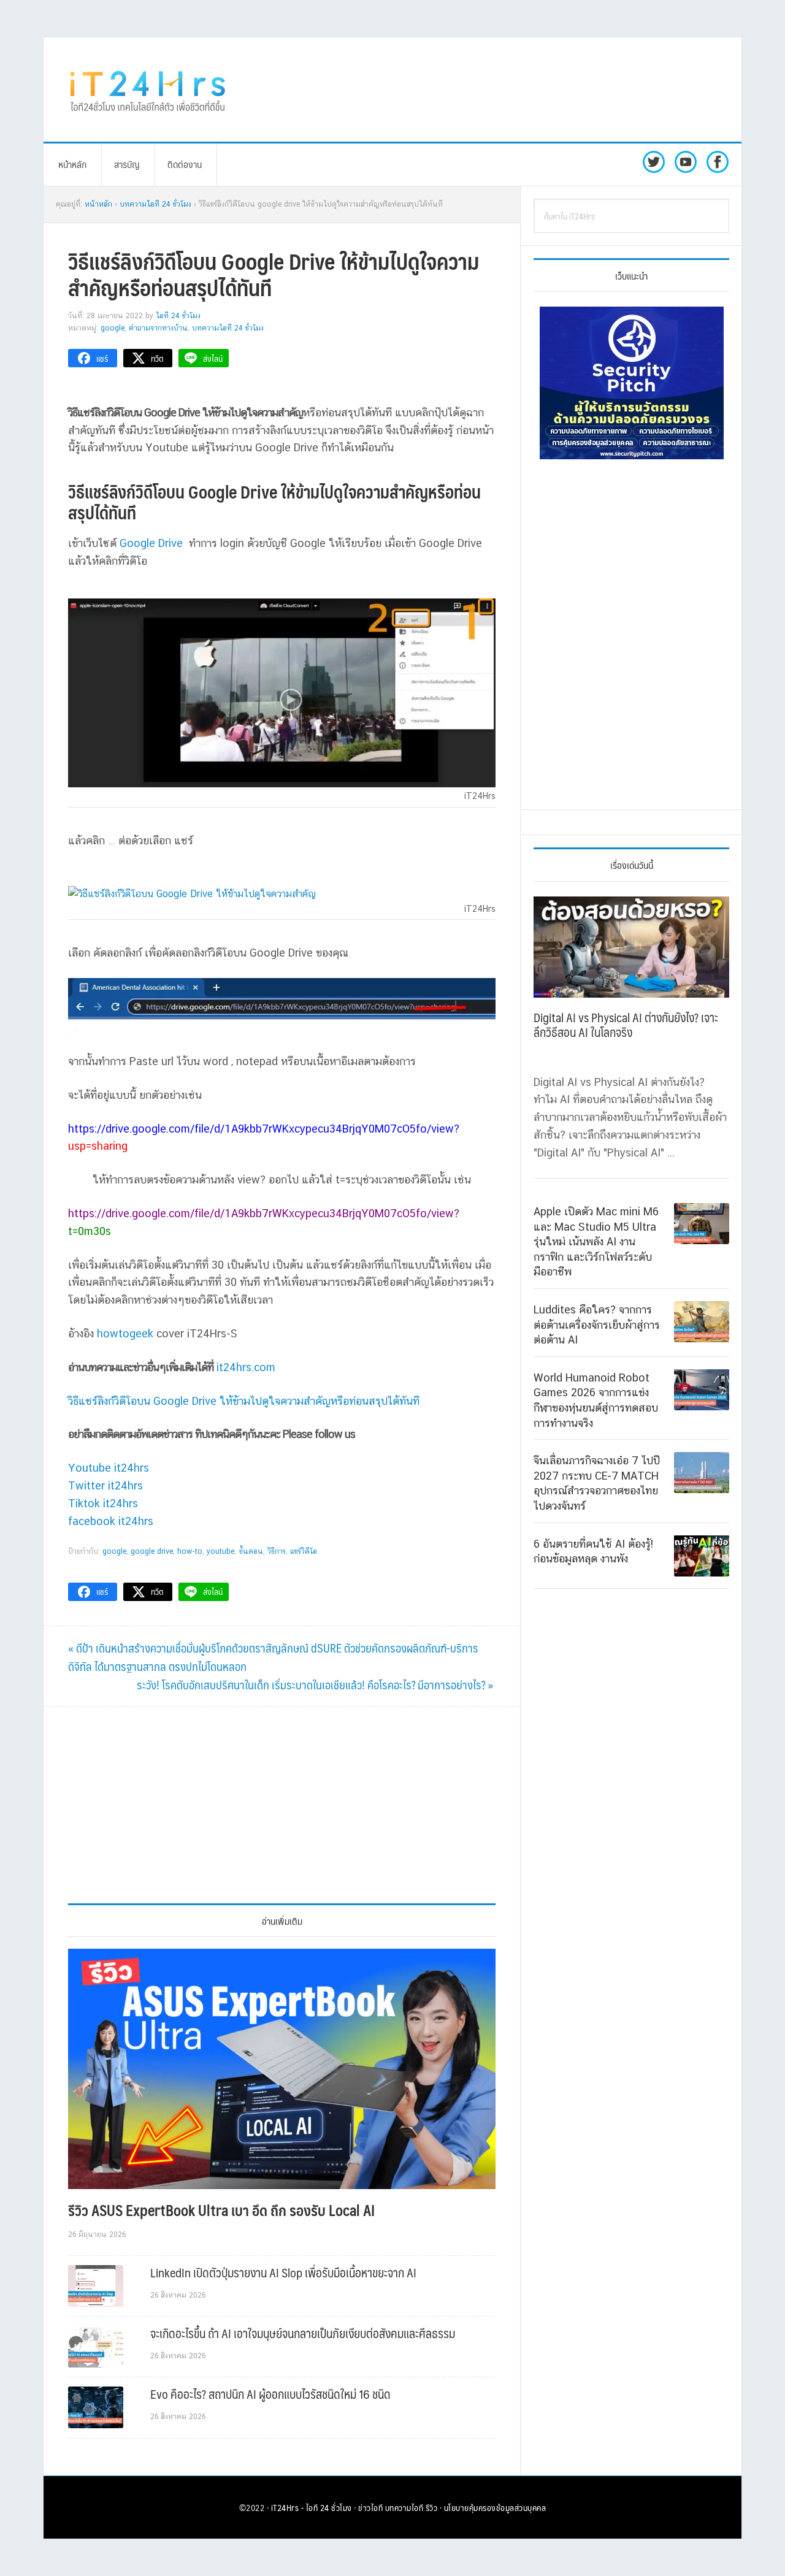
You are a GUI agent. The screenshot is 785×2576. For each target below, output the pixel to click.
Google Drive (151, 543)
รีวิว (432, 2507)
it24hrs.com (246, 1367)
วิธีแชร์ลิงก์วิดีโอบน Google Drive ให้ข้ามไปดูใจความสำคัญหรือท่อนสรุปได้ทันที (244, 1401)
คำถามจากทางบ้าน (158, 328)
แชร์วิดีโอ (304, 1551)
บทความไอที (404, 2507)
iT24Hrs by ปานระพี (148, 90)
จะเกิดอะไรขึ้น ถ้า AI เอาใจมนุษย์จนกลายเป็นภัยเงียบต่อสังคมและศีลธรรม (303, 2333)
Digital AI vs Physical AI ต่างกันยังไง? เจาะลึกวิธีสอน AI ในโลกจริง (626, 1025)
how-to (190, 1551)
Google (113, 328)
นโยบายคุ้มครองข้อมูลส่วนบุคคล (495, 2507)
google (114, 1551)
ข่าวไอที (370, 2507)
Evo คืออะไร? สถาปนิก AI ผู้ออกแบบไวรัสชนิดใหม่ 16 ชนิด (270, 2394)
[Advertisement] (494, 90)
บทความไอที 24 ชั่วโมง (228, 328)
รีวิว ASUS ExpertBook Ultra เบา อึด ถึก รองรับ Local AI (221, 2210)
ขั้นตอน (251, 1551)
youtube (220, 1551)
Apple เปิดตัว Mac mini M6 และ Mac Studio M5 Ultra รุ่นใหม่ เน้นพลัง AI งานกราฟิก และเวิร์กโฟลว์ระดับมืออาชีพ (596, 1241)
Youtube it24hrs (109, 1468)
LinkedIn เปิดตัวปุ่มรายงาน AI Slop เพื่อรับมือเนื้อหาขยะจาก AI (283, 2272)
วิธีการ (277, 1551)
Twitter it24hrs (105, 1485)
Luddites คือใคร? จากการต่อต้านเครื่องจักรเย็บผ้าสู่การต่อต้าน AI (597, 1324)
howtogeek (125, 1333)
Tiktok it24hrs (103, 1503)
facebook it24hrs (111, 1521)
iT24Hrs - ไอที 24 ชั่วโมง (312, 2507)
